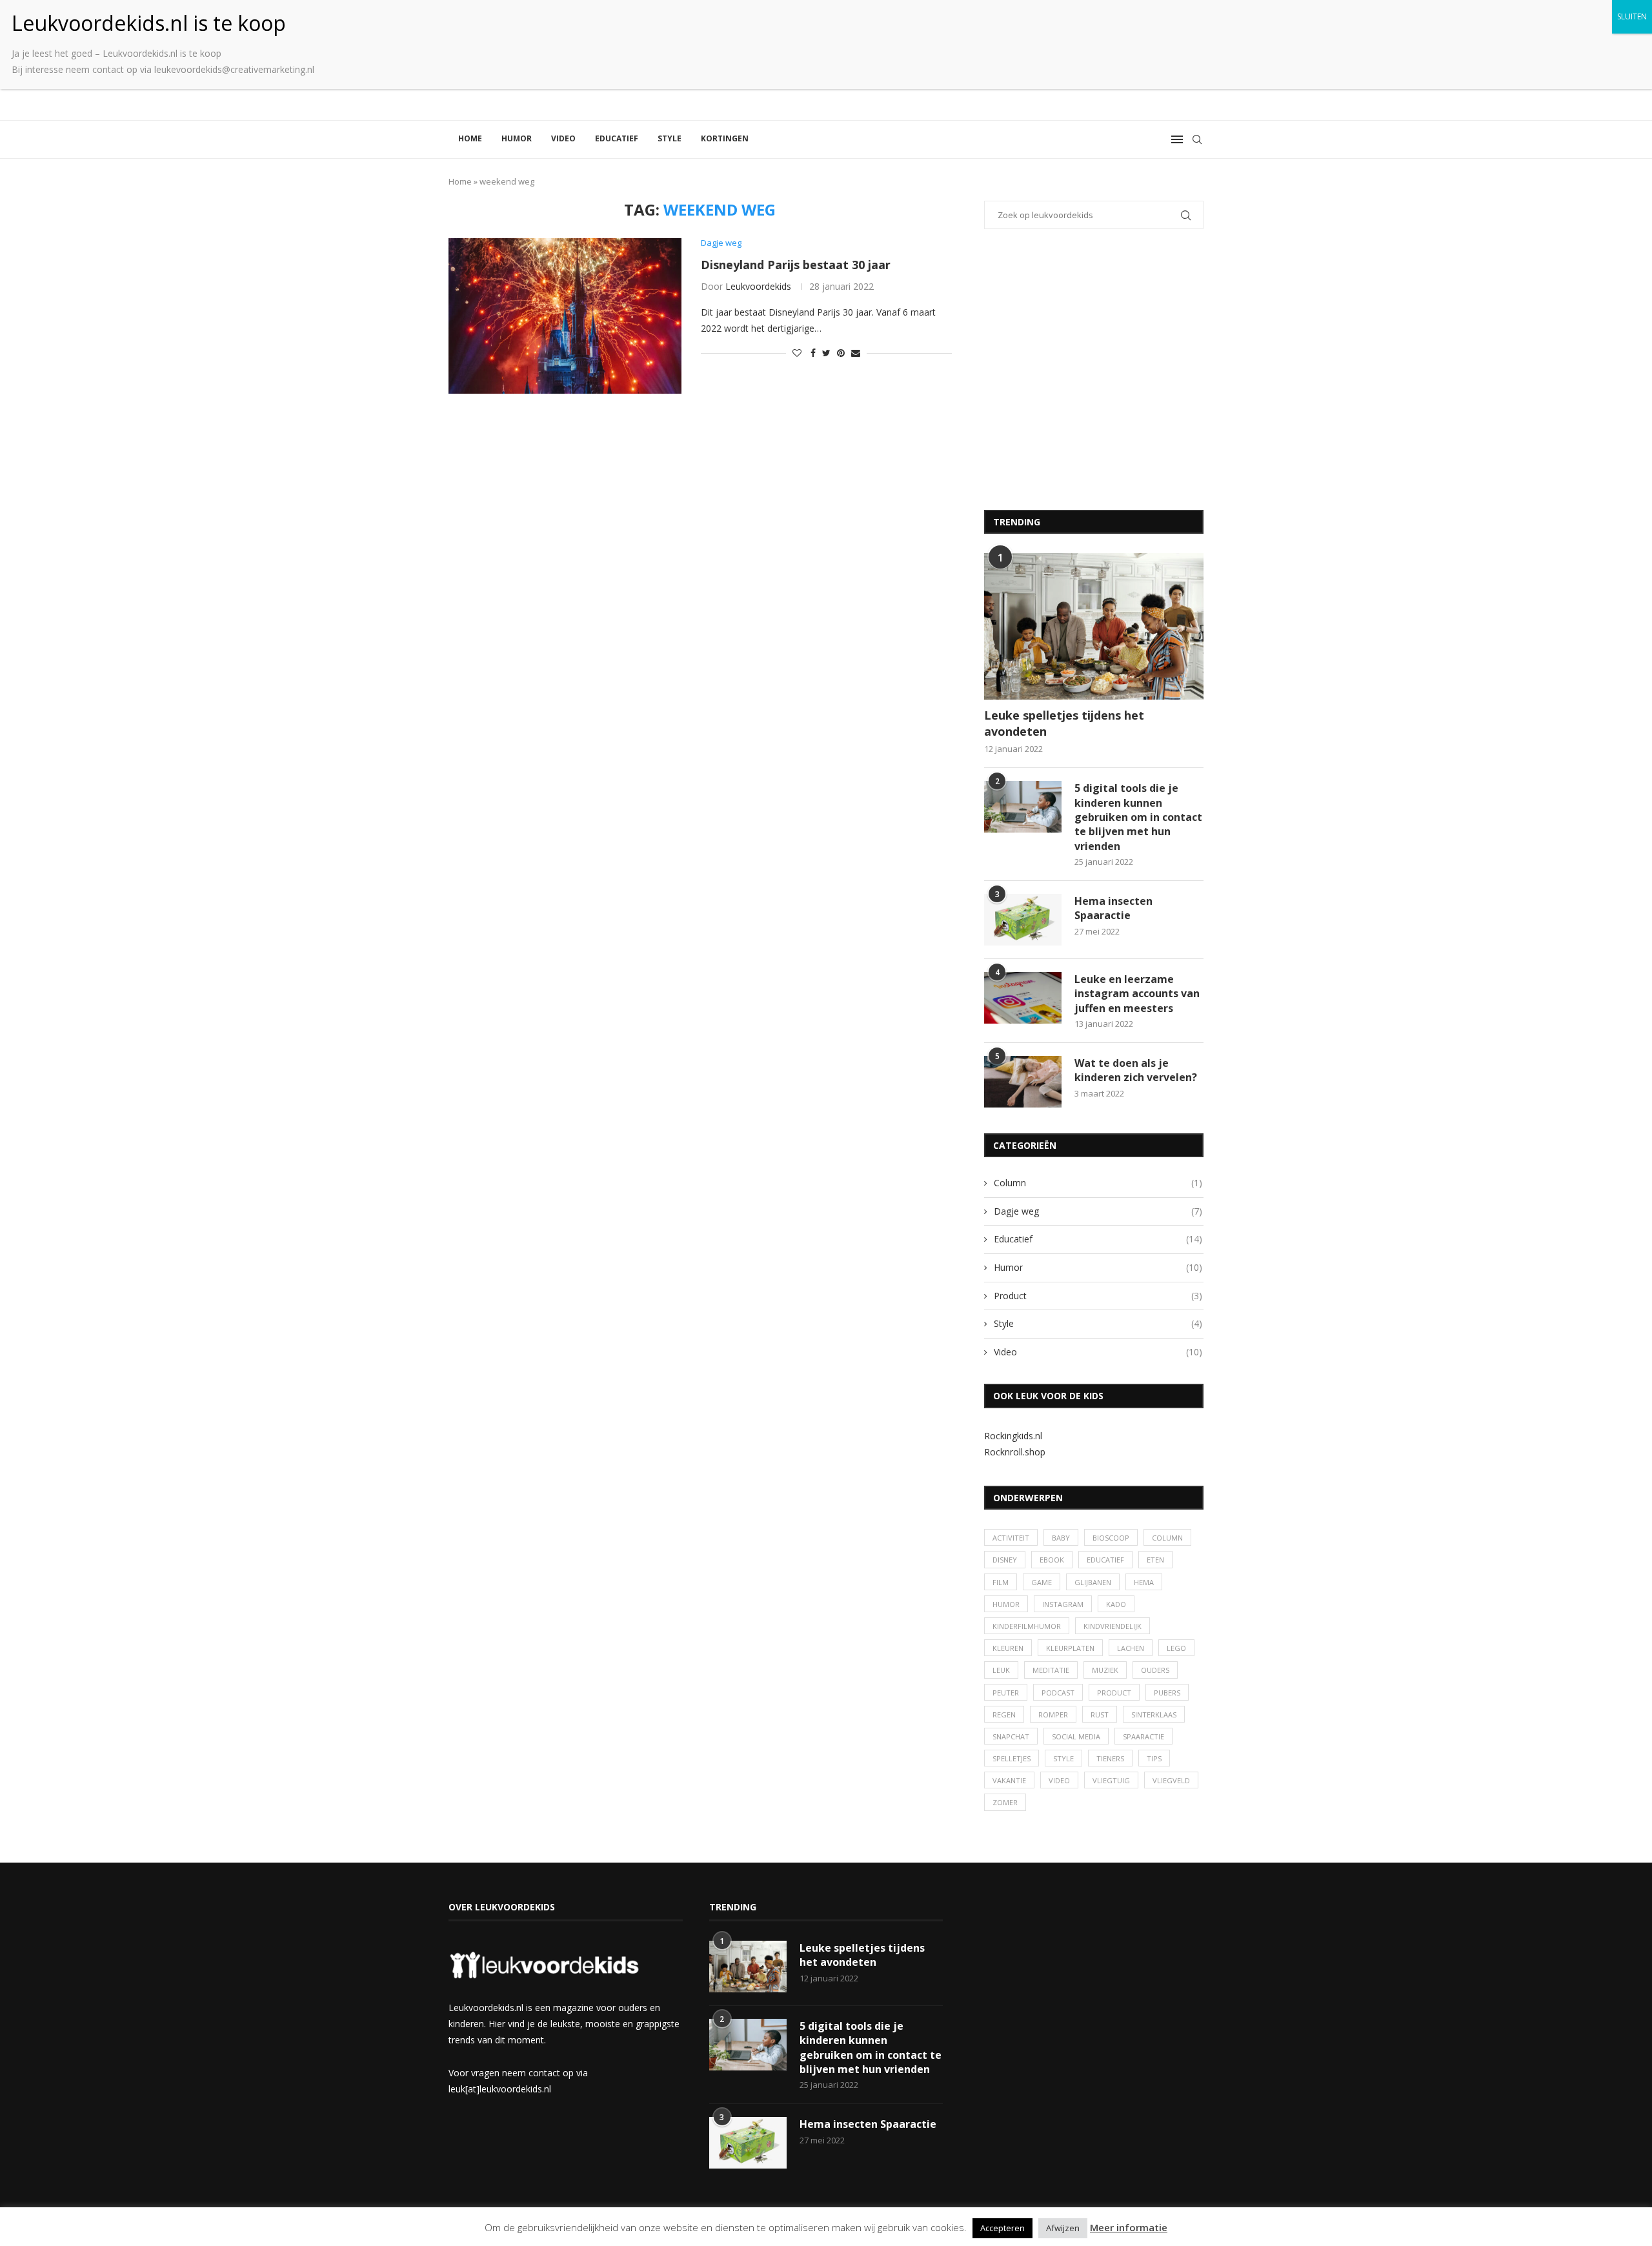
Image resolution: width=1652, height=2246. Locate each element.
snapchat (1011, 1736)
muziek (1105, 1670)
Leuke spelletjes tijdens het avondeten (1064, 723)
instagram (1063, 1604)
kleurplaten (1070, 1648)
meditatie (1051, 1670)
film (1001, 1582)
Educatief (617, 138)
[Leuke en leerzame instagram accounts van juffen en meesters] (1023, 998)
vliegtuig (1111, 1780)
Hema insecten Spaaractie (1113, 908)
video (1059, 1780)
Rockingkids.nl (1013, 1436)
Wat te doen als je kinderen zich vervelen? (1136, 1070)
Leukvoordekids (758, 286)
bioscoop (1111, 1538)
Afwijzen (1063, 2228)
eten (1155, 1560)
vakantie (1009, 1780)
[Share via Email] (856, 353)
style (1063, 1758)
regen (1004, 1715)
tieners (1110, 1758)
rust (1100, 1715)
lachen (1131, 1648)
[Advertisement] (1094, 378)
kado (1116, 1604)
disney (1005, 1560)
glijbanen (1093, 1582)
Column (1098, 1183)
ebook (1052, 1560)
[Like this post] (797, 353)
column (1167, 1538)
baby (1061, 1538)
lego (1176, 1648)
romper (1053, 1715)
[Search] (1197, 139)
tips (1154, 1758)
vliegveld (1171, 1780)
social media (1076, 1736)
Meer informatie (1129, 2227)
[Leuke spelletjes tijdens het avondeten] (1094, 626)
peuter (1006, 1693)
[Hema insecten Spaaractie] (1023, 920)
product (1114, 1693)
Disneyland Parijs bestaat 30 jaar (796, 265)
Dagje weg (1098, 1211)
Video (563, 138)
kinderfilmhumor (1027, 1626)
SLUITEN (1632, 16)
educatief (1105, 1560)
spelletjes (1012, 1758)
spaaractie (1143, 1736)
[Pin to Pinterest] (841, 353)
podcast (1058, 1693)
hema (1144, 1582)
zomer (1005, 1802)
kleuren (1008, 1648)
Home (470, 138)
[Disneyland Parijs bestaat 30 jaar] (565, 316)
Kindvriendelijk (1113, 1626)
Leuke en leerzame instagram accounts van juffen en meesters (1137, 994)
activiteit (1011, 1538)
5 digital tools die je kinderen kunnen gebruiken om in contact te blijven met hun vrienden (1138, 817)
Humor (517, 138)
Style (670, 138)
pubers (1167, 1693)
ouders (1155, 1670)
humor (1006, 1604)
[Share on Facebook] (813, 353)
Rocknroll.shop (1015, 1452)
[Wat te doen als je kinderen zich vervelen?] (1023, 1082)
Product (1098, 1296)
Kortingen (725, 138)
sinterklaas (1154, 1715)
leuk (1001, 1670)
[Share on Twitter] (826, 353)
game (1042, 1582)
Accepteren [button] (1002, 2228)
